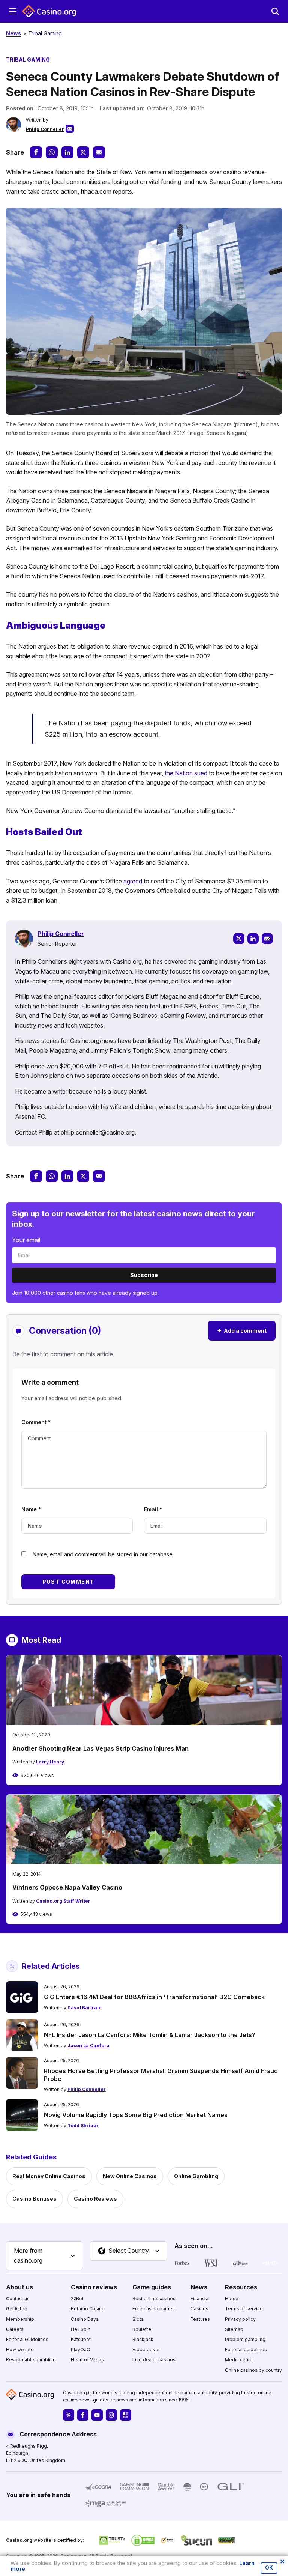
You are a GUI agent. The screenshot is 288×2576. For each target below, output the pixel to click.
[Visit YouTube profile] (97, 2415)
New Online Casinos (130, 2176)
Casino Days (85, 2319)
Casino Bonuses (34, 2199)
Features (200, 2319)
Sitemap (234, 2329)
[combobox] (44, 2256)
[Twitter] (239, 939)
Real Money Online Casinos (49, 2176)
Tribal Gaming (45, 33)
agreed (133, 881)
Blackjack (143, 2339)
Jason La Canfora (88, 2046)
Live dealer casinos (154, 2360)
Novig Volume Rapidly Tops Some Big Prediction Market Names (136, 2115)
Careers (15, 2329)
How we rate (20, 2350)
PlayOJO (81, 2350)
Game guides (152, 2287)
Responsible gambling (31, 2360)
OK (269, 2568)
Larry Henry (50, 1762)
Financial (200, 2298)
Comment (36, 1422)
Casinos (199, 2309)
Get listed (17, 2309)
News (13, 33)
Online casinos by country (253, 2370)
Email (153, 1509)
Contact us (18, 2298)
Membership (20, 2319)
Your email (26, 1240)
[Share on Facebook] (36, 152)
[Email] (267, 939)
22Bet (77, 2298)
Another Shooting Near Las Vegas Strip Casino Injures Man (100, 1748)
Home (232, 2298)
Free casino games (154, 2309)
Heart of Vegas (87, 2360)
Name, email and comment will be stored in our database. (103, 1554)
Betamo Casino (88, 2309)
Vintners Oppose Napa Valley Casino (67, 1887)
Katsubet (81, 2339)
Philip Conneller (45, 129)
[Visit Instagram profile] (111, 2415)
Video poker (146, 2350)
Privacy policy (240, 2319)
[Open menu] (13, 11)
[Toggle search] (275, 11)
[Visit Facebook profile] (83, 2415)
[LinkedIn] (253, 939)
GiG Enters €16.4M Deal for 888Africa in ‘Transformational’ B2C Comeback (154, 1997)
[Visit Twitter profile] (69, 2415)
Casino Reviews (95, 2199)
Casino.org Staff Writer (63, 1901)
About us (19, 2287)
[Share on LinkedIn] (67, 152)
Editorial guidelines (246, 2350)
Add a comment (242, 1330)
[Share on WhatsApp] (52, 152)
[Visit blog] (126, 2415)
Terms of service (244, 2309)
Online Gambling (196, 2176)
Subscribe (144, 1275)
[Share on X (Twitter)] (83, 152)
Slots (138, 2319)
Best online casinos (154, 2298)
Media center (240, 2360)
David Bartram (85, 2008)
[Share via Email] (99, 152)
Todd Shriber (83, 2125)
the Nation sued (186, 773)
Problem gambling (245, 2339)
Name (31, 1509)
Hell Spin (81, 2329)
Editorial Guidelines (27, 2339)
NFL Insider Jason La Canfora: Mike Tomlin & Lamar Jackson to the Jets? (150, 2035)
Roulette (142, 2329)
